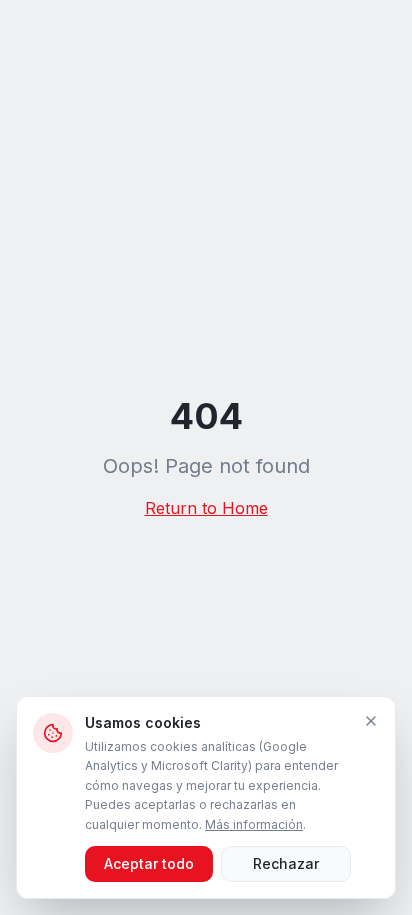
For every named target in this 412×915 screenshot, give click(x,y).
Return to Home (206, 508)
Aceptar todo (149, 863)
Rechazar (286, 863)
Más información (254, 824)
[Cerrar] (371, 721)
